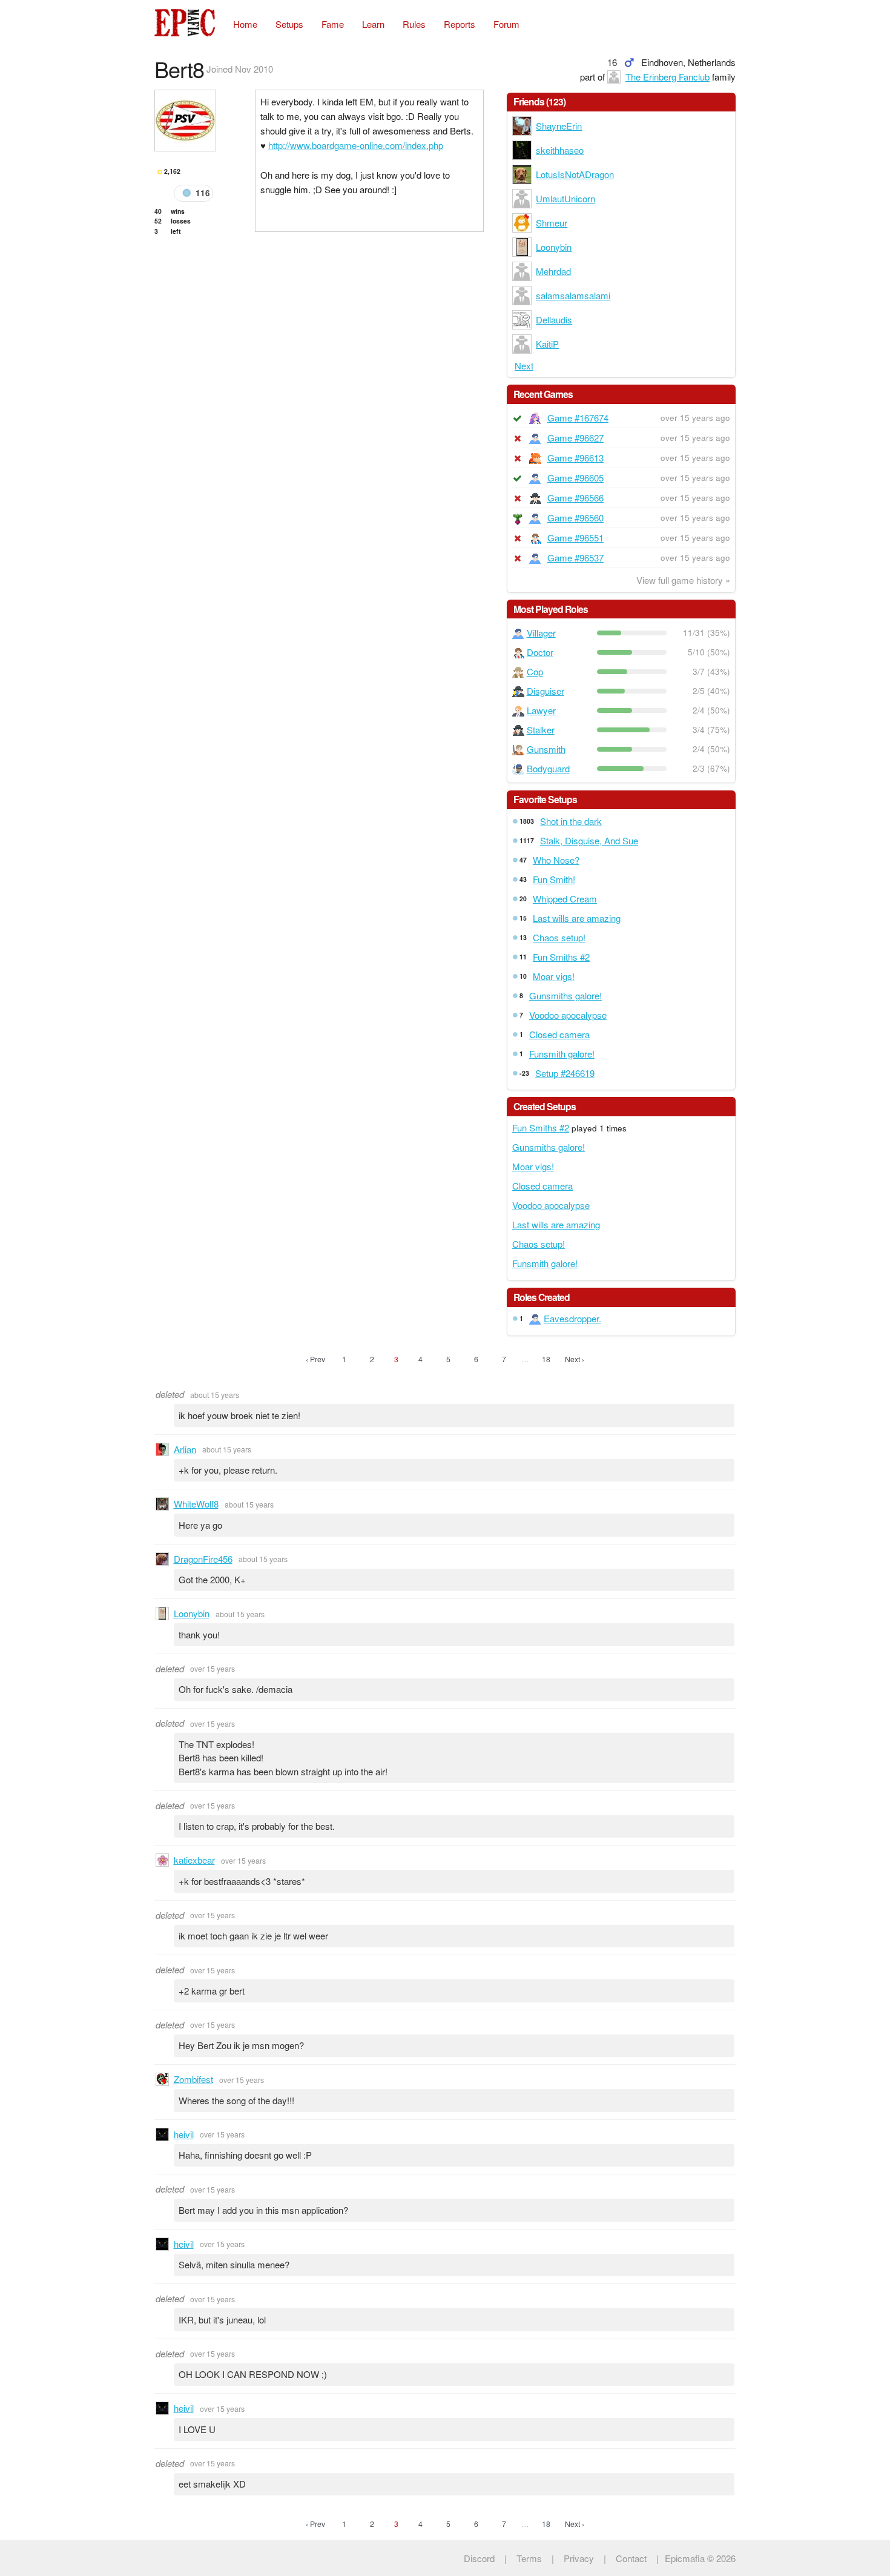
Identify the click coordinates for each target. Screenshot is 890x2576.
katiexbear (194, 1860)
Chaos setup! (559, 937)
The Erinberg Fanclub (667, 77)
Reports (460, 24)
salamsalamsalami (573, 295)
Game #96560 (575, 518)
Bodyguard (548, 768)
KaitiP (547, 344)
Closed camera (559, 1034)
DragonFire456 (203, 1559)
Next (524, 366)
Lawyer (541, 710)
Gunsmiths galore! (565, 995)
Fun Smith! (554, 879)
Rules (414, 24)
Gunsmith (546, 749)
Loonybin (554, 247)
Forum (506, 24)
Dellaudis (554, 320)
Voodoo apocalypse (568, 1015)
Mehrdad (553, 271)
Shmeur (552, 223)
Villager (541, 633)
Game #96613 (575, 458)
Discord (479, 2558)
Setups (289, 24)
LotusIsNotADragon (575, 174)
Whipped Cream (565, 899)
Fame (333, 24)
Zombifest (193, 2079)
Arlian (185, 1449)
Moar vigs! (554, 976)
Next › (575, 1359)
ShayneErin (559, 126)
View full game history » (683, 580)
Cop (535, 671)
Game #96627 (575, 438)
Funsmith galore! (562, 1054)
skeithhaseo (560, 150)
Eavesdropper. (572, 1318)
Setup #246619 (565, 1073)
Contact (631, 2558)
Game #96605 (575, 478)
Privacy (579, 2558)
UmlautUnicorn (565, 198)
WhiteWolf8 (196, 1504)
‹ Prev (315, 1359)
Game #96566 (575, 498)
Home (245, 24)
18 (546, 1359)
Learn (373, 24)
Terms (529, 2558)
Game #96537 (575, 558)
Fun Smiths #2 (561, 957)
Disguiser (546, 691)
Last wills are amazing (577, 918)
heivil (184, 2134)
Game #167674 (578, 418)
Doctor (540, 652)
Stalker (541, 730)
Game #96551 (575, 538)
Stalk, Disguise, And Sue (589, 840)
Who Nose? (556, 860)
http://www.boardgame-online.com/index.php (356, 145)
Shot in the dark (571, 821)
